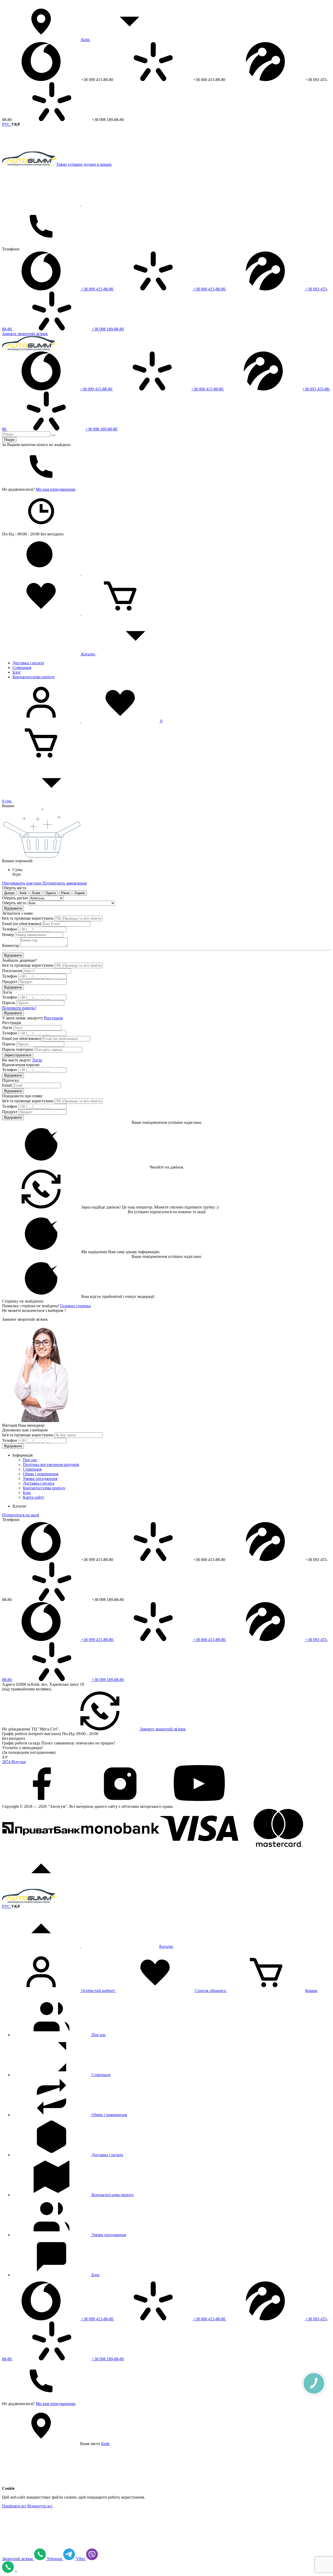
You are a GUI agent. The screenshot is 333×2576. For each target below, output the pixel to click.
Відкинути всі (40, 2506)
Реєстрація (53, 1018)
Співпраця (22, 668)
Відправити (13, 908)
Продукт (10, 982)
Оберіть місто (14, 903)
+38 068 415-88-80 (209, 289)
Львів (36, 893)
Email (7, 1085)
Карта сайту (34, 1497)
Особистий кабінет (98, 1991)
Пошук (9, 440)
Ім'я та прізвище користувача (28, 918)
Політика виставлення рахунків (51, 1465)
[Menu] (42, 204)
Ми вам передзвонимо (56, 489)
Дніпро (9, 893)
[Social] (42, 1802)
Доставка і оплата (28, 663)
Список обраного (211, 1991)
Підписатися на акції (21, 1515)
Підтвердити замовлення (65, 883)
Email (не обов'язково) (22, 924)
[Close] (120, 204)
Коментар (11, 945)
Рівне (65, 893)
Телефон (10, 929)
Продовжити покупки (22, 883)
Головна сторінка (75, 1306)
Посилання (12, 971)
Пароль (9, 1003)
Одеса (51, 893)
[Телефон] (41, 244)
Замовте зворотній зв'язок (25, 334)
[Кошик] (120, 614)
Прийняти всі (14, 2506)
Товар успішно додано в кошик (84, 164)
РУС (7, 124)
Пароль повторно (18, 1049)
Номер (8, 935)
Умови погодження (40, 1479)
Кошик (311, 1991)
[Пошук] (53, 435)
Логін (7, 1028)
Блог (17, 672)
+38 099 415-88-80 (97, 289)
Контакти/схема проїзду (34, 677)
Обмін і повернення (41, 1474)
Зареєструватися (18, 1055)
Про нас (30, 1460)
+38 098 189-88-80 (107, 329)
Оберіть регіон (15, 898)
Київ (85, 40)
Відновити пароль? (19, 1008)
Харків (80, 893)
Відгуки (14, 1762)
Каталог (88, 654)
